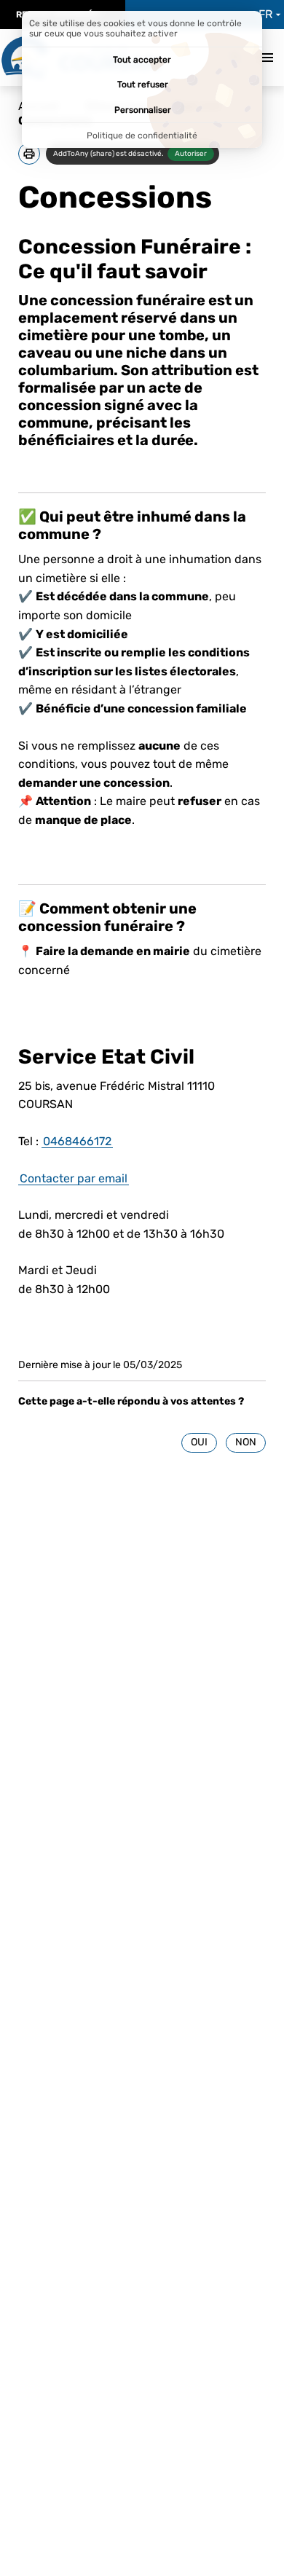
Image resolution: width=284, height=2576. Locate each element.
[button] (29, 154)
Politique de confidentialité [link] (142, 136)
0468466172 (77, 1141)
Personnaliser (143, 110)
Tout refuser (143, 85)
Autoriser (191, 154)
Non (246, 1442)
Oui (199, 1442)
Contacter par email (74, 1178)
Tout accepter (142, 60)
